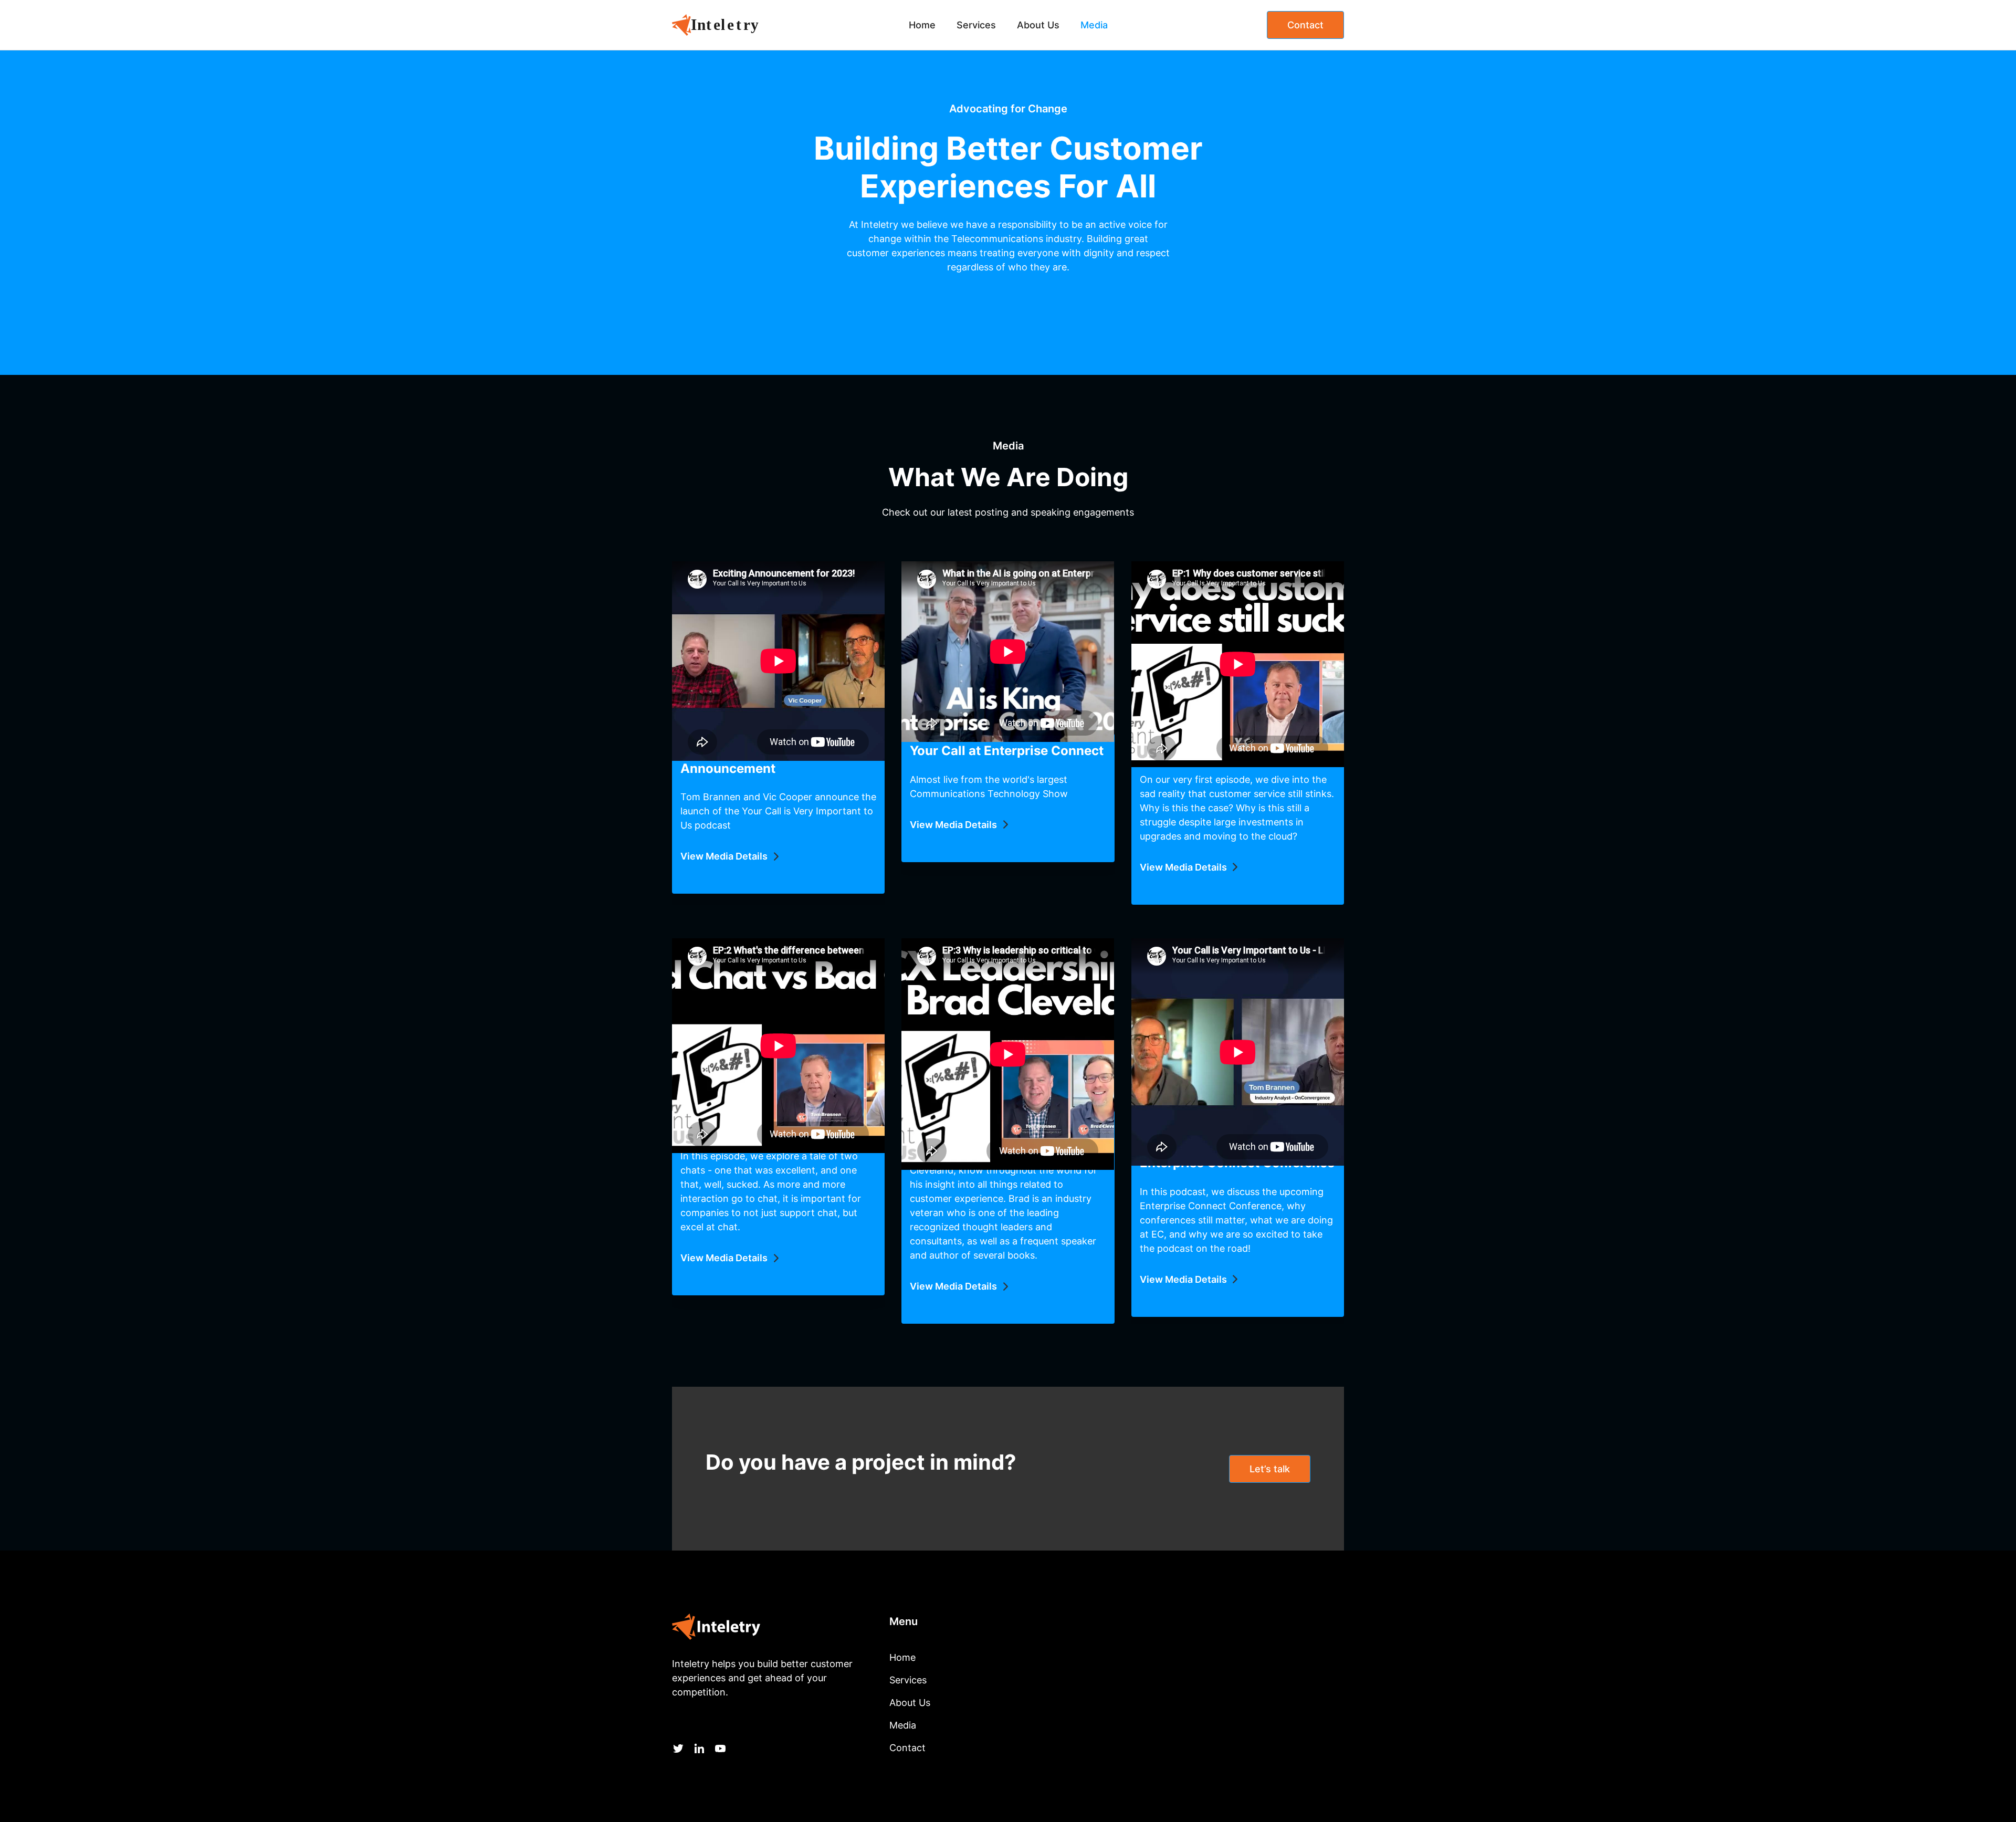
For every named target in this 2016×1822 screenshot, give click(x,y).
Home (922, 25)
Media (1094, 25)
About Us (1038, 25)
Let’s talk (1270, 1469)
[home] (727, 25)
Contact (1305, 25)
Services (976, 25)
